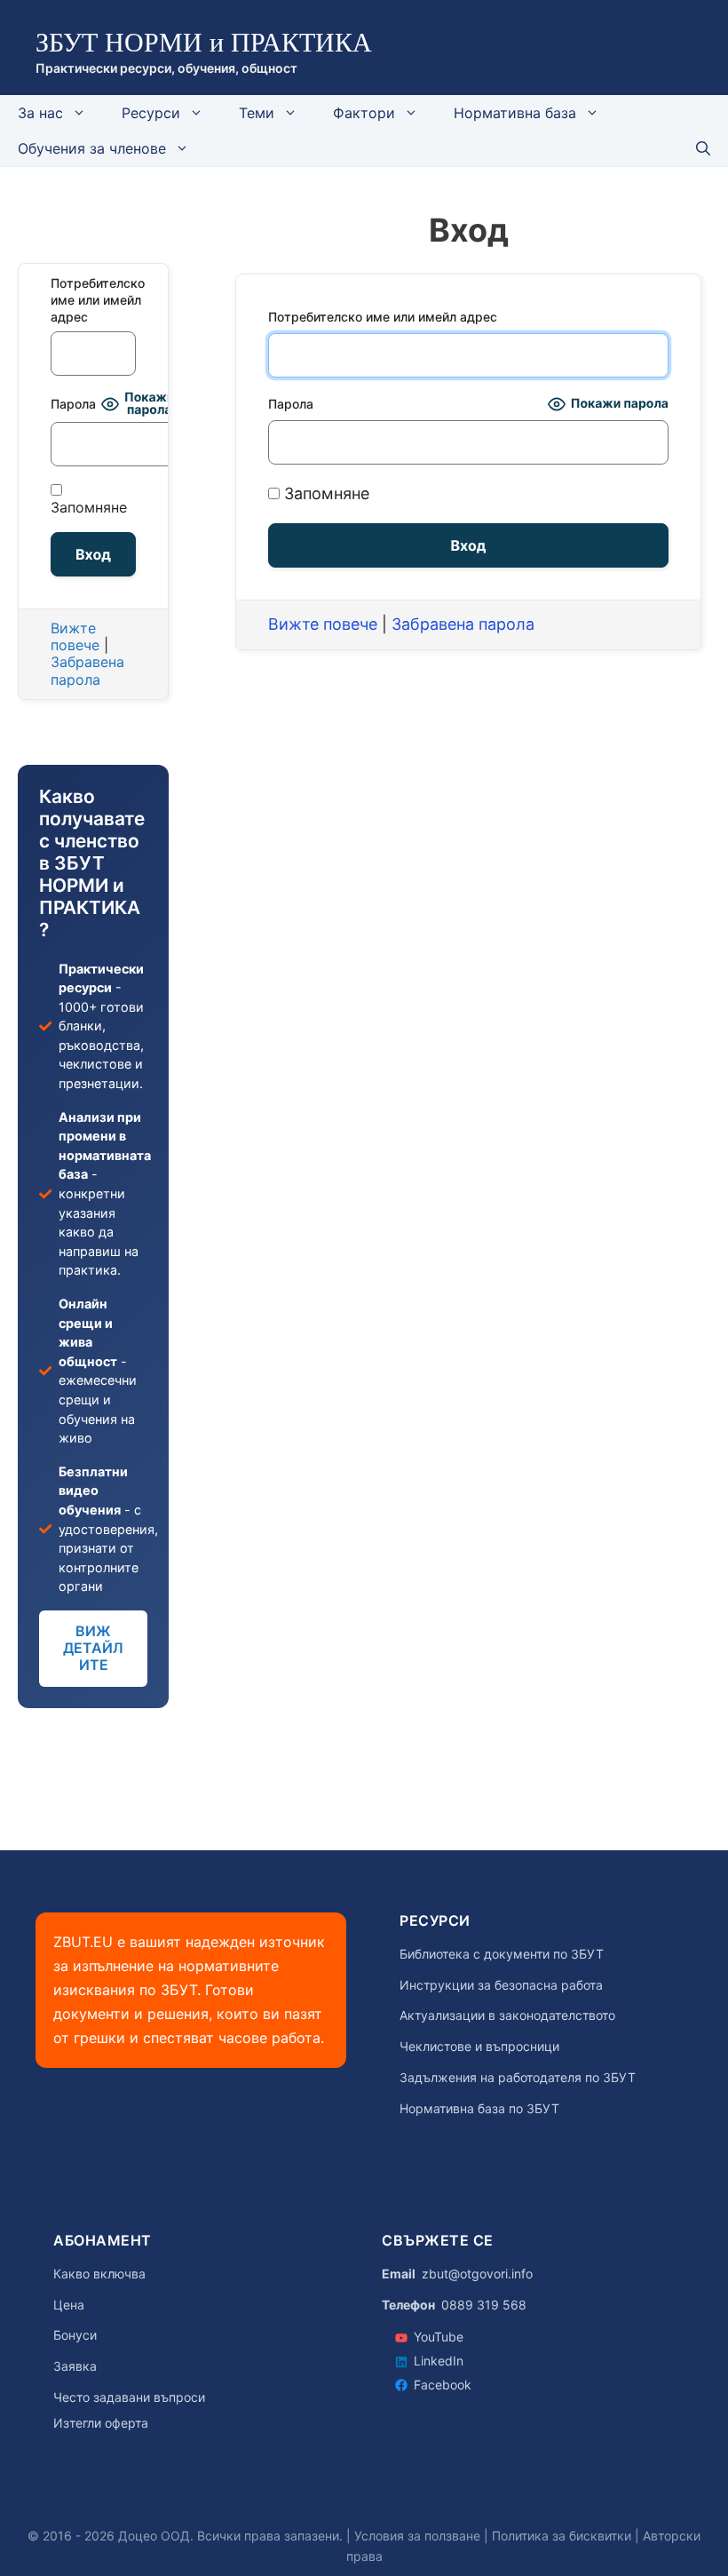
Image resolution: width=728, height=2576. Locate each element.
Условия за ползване (417, 2536)
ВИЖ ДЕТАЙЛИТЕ (93, 1648)
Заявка (75, 2366)
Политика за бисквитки (562, 2536)
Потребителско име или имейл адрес (383, 317)
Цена (69, 2305)
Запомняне (324, 493)
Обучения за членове (92, 148)
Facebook (443, 2385)
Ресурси (151, 113)
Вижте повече (323, 624)
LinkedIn (439, 2361)
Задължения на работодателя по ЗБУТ (518, 2078)
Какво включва (99, 2274)
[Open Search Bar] (703, 148)
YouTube (439, 2337)
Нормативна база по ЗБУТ (479, 2109)
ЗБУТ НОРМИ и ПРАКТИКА (204, 42)
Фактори (364, 113)
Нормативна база (515, 113)
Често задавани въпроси (129, 2397)
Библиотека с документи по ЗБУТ (502, 1954)
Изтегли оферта (101, 2423)
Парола (291, 404)
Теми (257, 113)
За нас (40, 113)
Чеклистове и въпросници (479, 2047)
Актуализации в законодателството (507, 2015)
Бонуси (75, 2335)
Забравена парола (463, 624)
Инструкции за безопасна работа (501, 1985)
